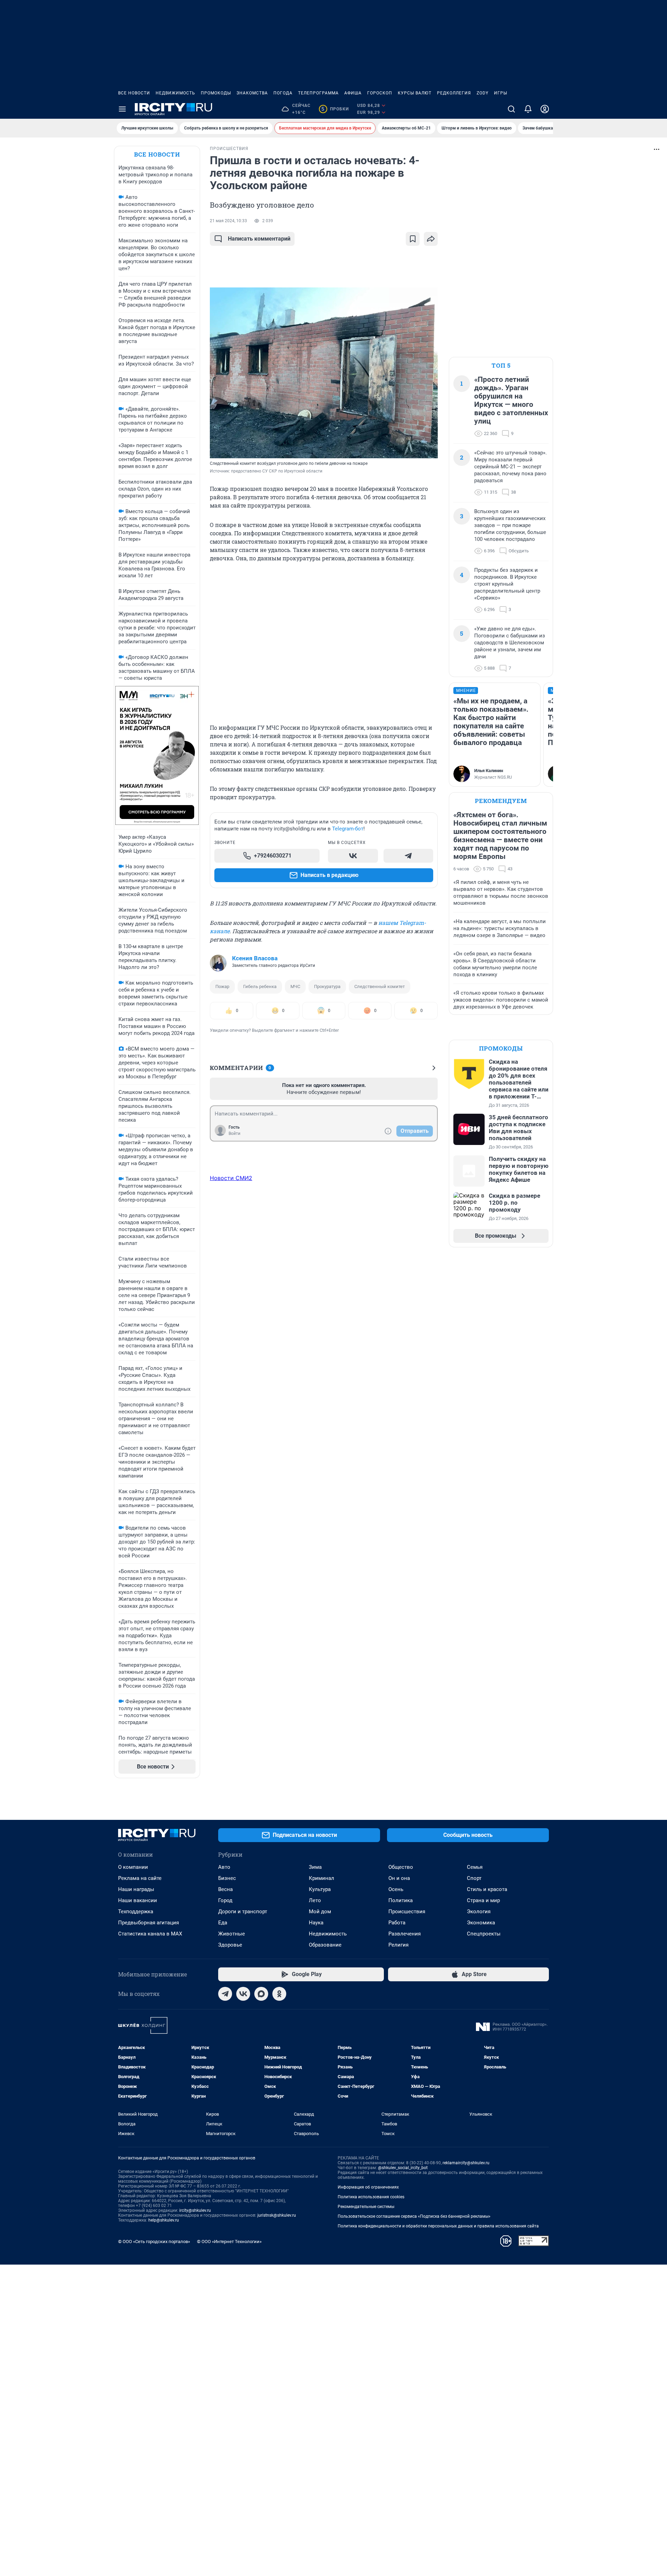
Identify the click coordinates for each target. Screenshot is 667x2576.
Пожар (222, 986)
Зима (315, 1867)
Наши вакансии (138, 1900)
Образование (325, 1945)
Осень (396, 1889)
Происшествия (407, 1912)
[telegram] (225, 1994)
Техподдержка (136, 1912)
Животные (232, 1934)
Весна (225, 1889)
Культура (320, 1889)
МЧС (295, 986)
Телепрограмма (318, 93)
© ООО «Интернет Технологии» (229, 2242)
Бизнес (227, 1878)
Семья (475, 1867)
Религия (398, 1945)
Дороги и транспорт (243, 1912)
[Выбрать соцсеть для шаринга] (431, 239)
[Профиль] (545, 109)
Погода (283, 93)
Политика (401, 1900)
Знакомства (252, 93)
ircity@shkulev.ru (195, 2210)
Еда (223, 1923)
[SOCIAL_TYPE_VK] (353, 856)
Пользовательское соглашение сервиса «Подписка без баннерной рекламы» (414, 2216)
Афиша (353, 93)
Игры (501, 93)
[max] (261, 1994)
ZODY (483, 93)
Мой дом (320, 1912)
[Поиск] (511, 109)
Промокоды (216, 93)
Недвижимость (175, 93)
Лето (315, 1900)
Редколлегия (454, 93)
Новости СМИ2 (231, 1178)
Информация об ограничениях (368, 2187)
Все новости (134, 93)
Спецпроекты (484, 1934)
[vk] (243, 1994)
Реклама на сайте (140, 1878)
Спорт (474, 1878)
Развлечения (405, 1934)
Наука (316, 1923)
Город (225, 1900)
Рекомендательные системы (366, 2207)
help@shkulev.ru (164, 2220)
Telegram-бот (348, 829)
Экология (479, 1912)
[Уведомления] (528, 109)
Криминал (322, 1878)
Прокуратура (327, 986)
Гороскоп (380, 93)
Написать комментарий (259, 239)
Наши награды (136, 1889)
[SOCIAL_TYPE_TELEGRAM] (409, 856)
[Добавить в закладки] (413, 239)
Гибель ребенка (260, 986)
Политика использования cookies (371, 2197)
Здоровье (230, 1945)
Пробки (335, 109)
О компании (133, 1867)
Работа (397, 1923)
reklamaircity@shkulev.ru (466, 2163)
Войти (234, 1134)
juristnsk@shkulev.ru (277, 2215)
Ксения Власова (255, 958)
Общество (401, 1867)
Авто (224, 1867)
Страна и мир (483, 1900)
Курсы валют (415, 93)
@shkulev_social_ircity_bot (403, 2168)
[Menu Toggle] (122, 109)
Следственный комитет (380, 986)
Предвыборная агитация (149, 1923)
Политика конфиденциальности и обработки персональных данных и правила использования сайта (438, 2226)
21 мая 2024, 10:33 (228, 221)
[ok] (279, 1994)
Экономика (481, 1923)
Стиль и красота (487, 1889)
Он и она (399, 1878)
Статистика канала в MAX (150, 1934)
